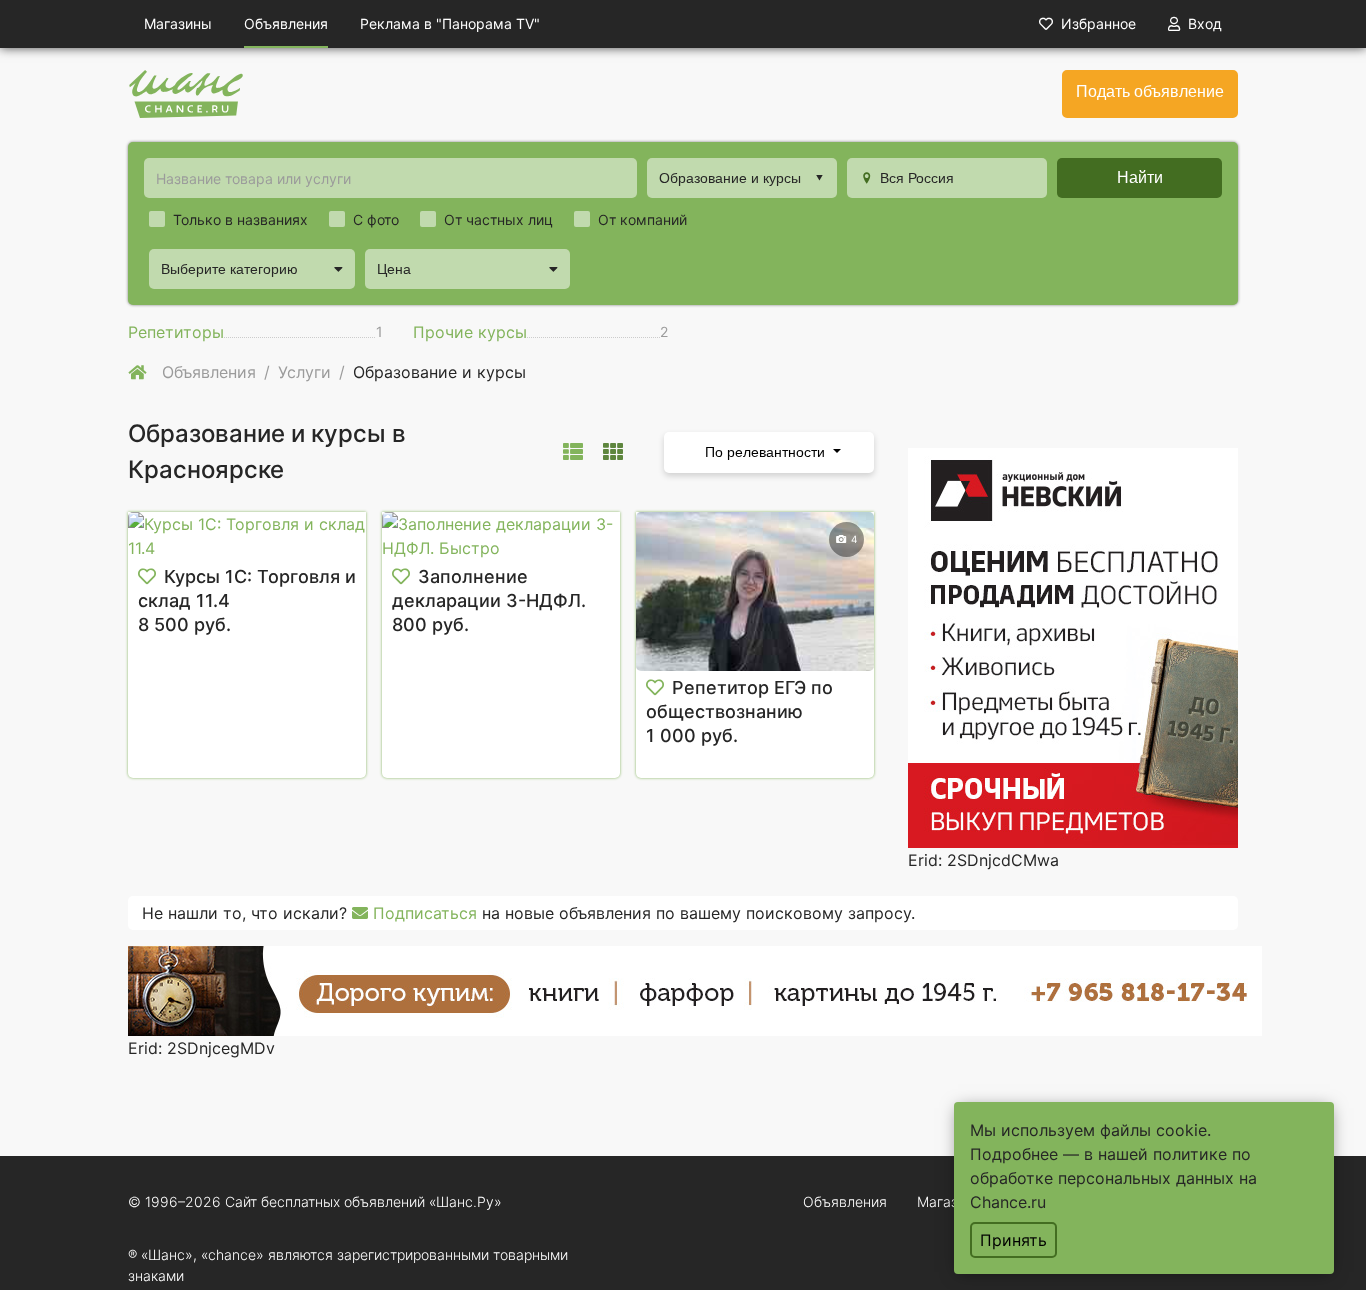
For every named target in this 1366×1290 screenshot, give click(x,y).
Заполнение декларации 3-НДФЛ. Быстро (489, 600)
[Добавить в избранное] (147, 577)
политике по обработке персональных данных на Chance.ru (1113, 1178)
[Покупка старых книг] (695, 989)
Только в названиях (240, 219)
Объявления (286, 23)
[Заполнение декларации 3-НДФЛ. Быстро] (501, 536)
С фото (376, 219)
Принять (1013, 1240)
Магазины (178, 23)
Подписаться (422, 913)
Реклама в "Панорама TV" (450, 23)
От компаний (642, 219)
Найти (1140, 177)
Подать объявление (1150, 91)
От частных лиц (498, 219)
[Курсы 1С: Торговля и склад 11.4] (247, 536)
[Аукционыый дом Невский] (1073, 646)
